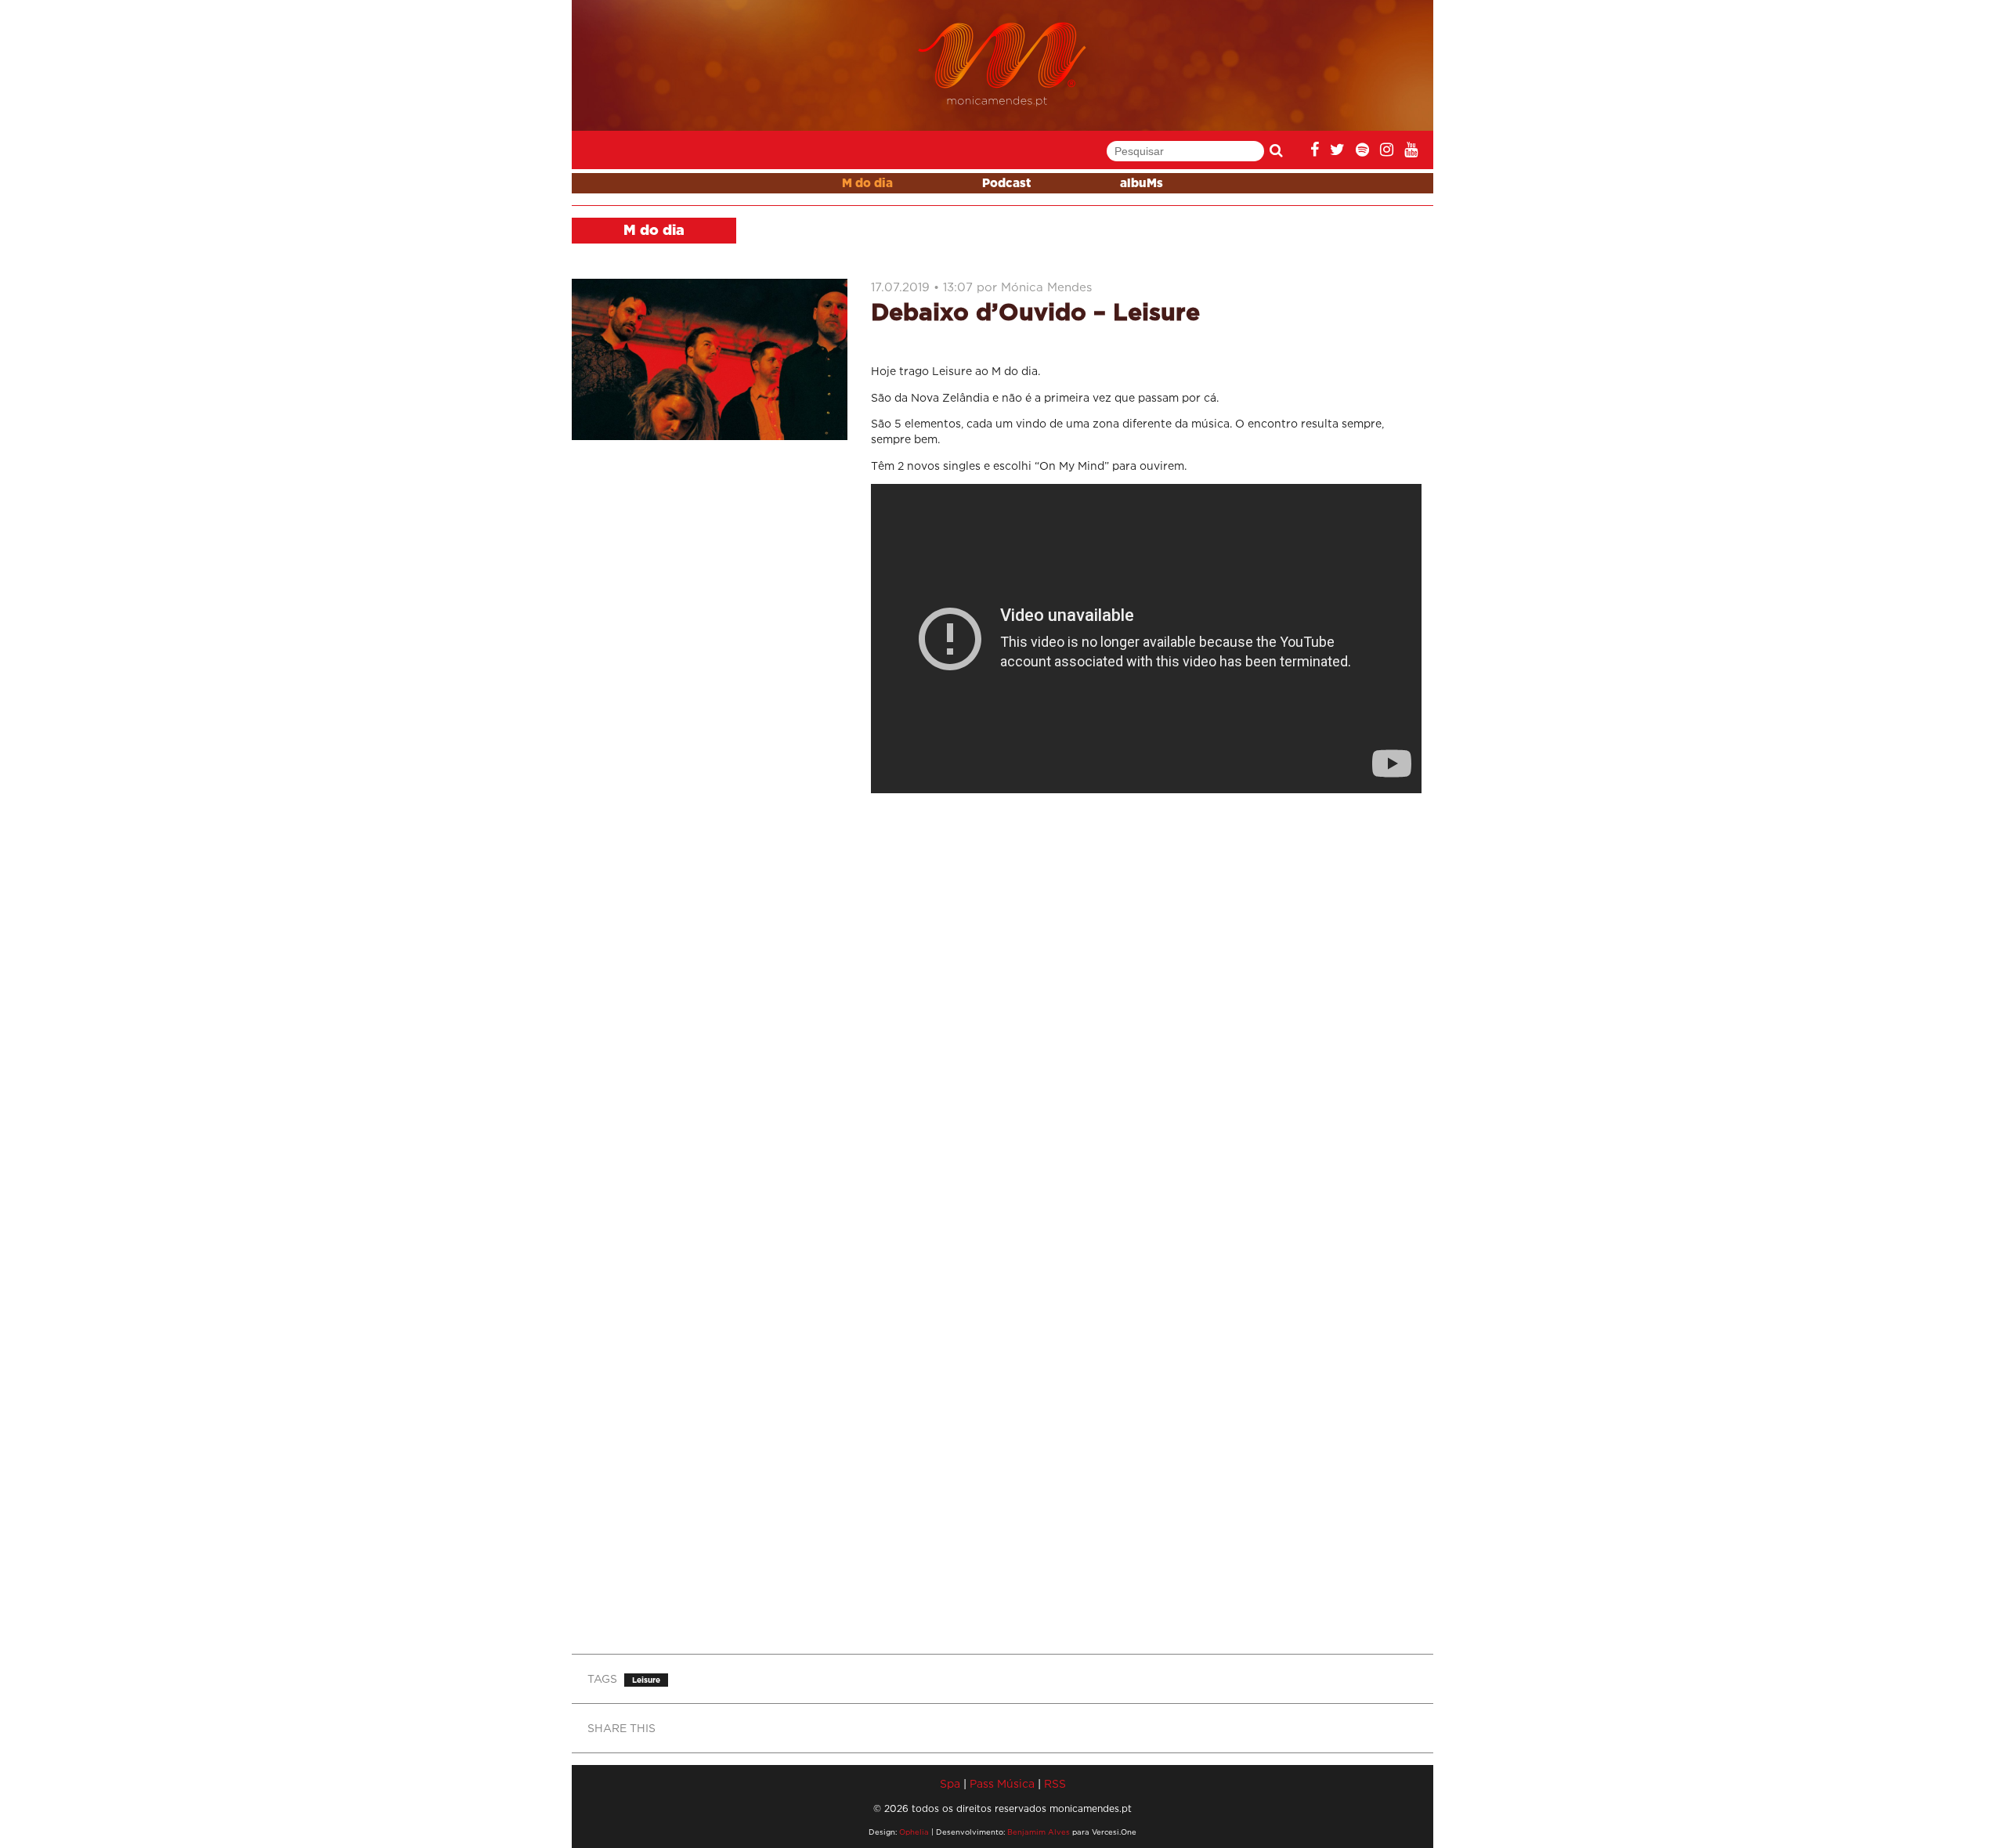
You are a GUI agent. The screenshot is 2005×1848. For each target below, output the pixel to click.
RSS (1055, 1783)
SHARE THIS (621, 1728)
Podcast (1006, 184)
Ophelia (914, 1832)
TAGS (602, 1678)
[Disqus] (1146, 1012)
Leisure (646, 1680)
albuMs (1142, 184)
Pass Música (1002, 1783)
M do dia (867, 184)
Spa (950, 1783)
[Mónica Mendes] (1003, 65)
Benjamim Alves (1039, 1832)
